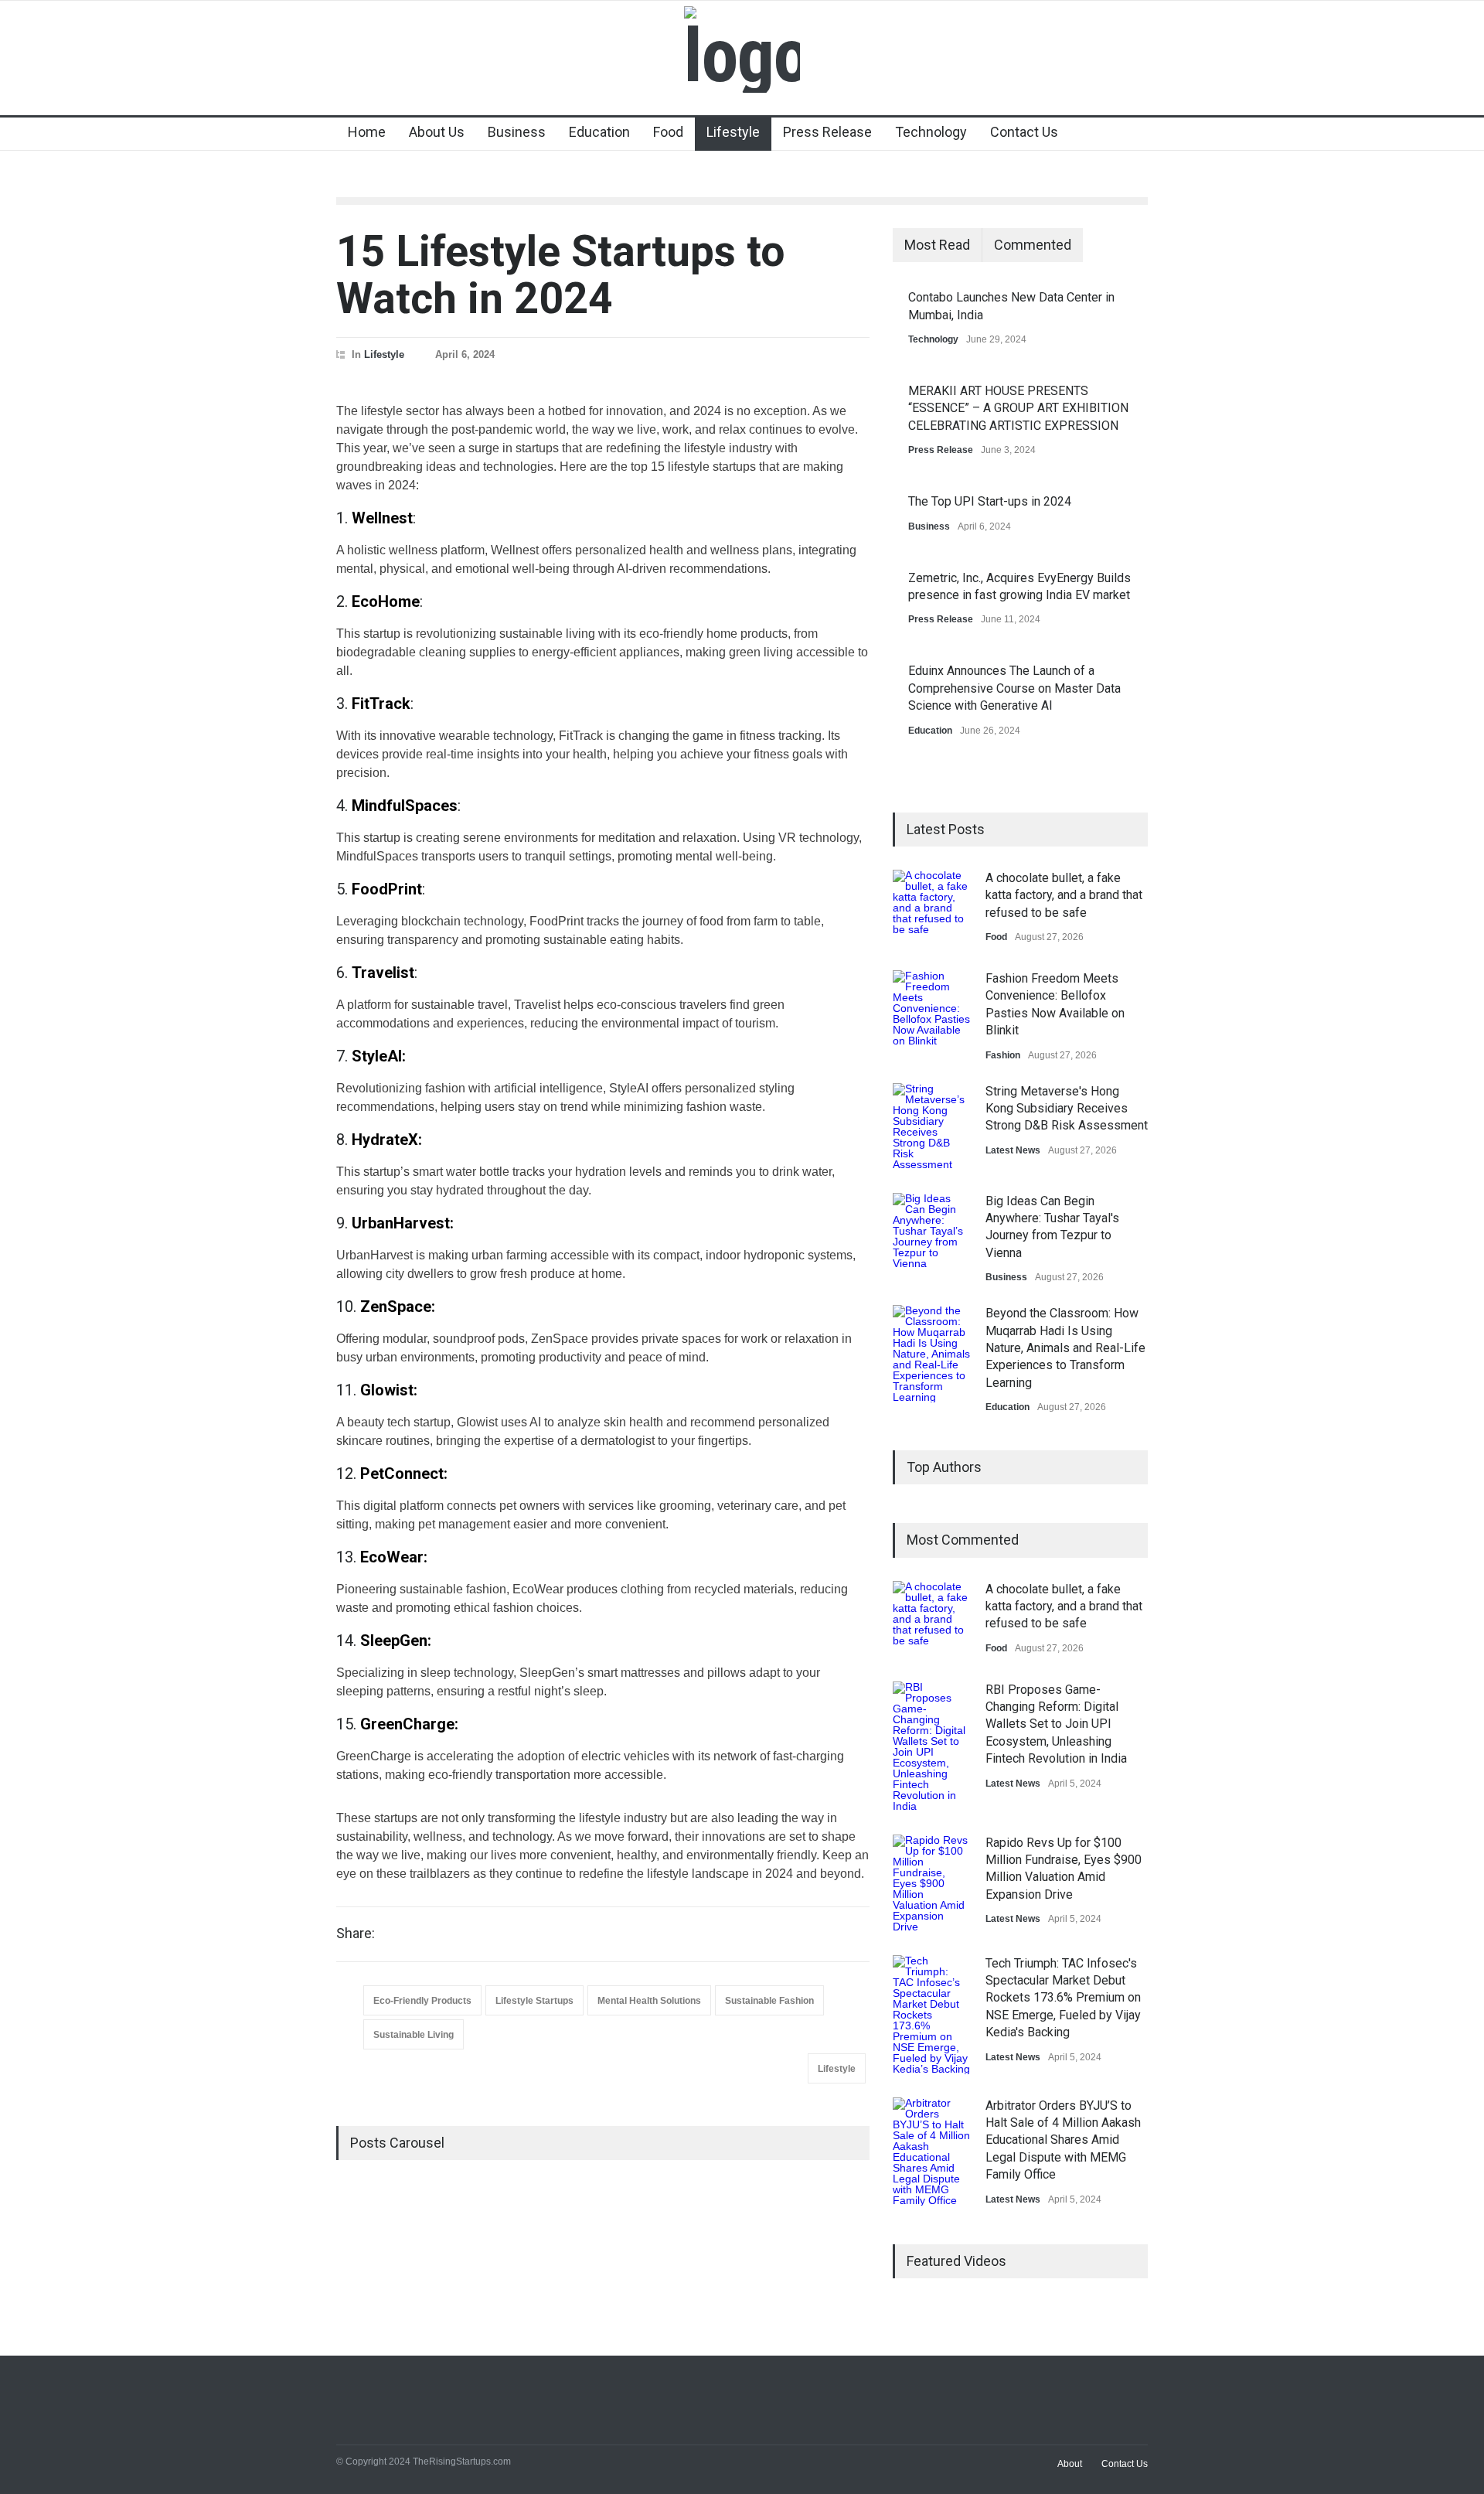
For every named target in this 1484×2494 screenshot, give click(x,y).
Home (367, 132)
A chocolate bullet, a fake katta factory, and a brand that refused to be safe (1064, 895)
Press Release (827, 132)
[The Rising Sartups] (742, 56)
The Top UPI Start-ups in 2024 (990, 501)
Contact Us (1024, 132)
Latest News (1013, 1150)
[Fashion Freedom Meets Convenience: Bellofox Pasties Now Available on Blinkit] (931, 1009)
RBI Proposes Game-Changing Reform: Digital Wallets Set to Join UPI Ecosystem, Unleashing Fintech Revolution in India (1056, 1724)
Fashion (1003, 1055)
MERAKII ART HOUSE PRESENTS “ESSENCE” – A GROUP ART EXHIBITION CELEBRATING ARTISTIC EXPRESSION (1018, 408)
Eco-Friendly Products (422, 2001)
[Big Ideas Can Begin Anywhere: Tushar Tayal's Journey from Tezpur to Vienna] (931, 1232)
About (1070, 2464)
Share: (356, 1934)
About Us (437, 132)
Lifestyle (733, 132)
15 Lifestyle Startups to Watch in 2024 (560, 275)
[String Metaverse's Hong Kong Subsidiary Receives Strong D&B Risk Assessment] (931, 1126)
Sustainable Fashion (769, 2001)
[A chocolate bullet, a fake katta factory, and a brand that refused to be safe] (931, 908)
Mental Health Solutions (649, 2001)
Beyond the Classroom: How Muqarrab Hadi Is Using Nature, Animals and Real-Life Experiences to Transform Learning (1065, 1348)
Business (517, 132)
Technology (931, 132)
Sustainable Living (414, 2035)
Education (599, 132)
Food (668, 132)
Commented (1033, 245)
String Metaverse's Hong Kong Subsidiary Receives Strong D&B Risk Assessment (1067, 1109)
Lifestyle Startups (534, 2001)
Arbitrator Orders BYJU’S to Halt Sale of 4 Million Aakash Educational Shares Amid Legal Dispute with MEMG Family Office (1063, 2140)
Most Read (937, 245)
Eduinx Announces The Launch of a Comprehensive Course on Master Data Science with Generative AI (1014, 688)
